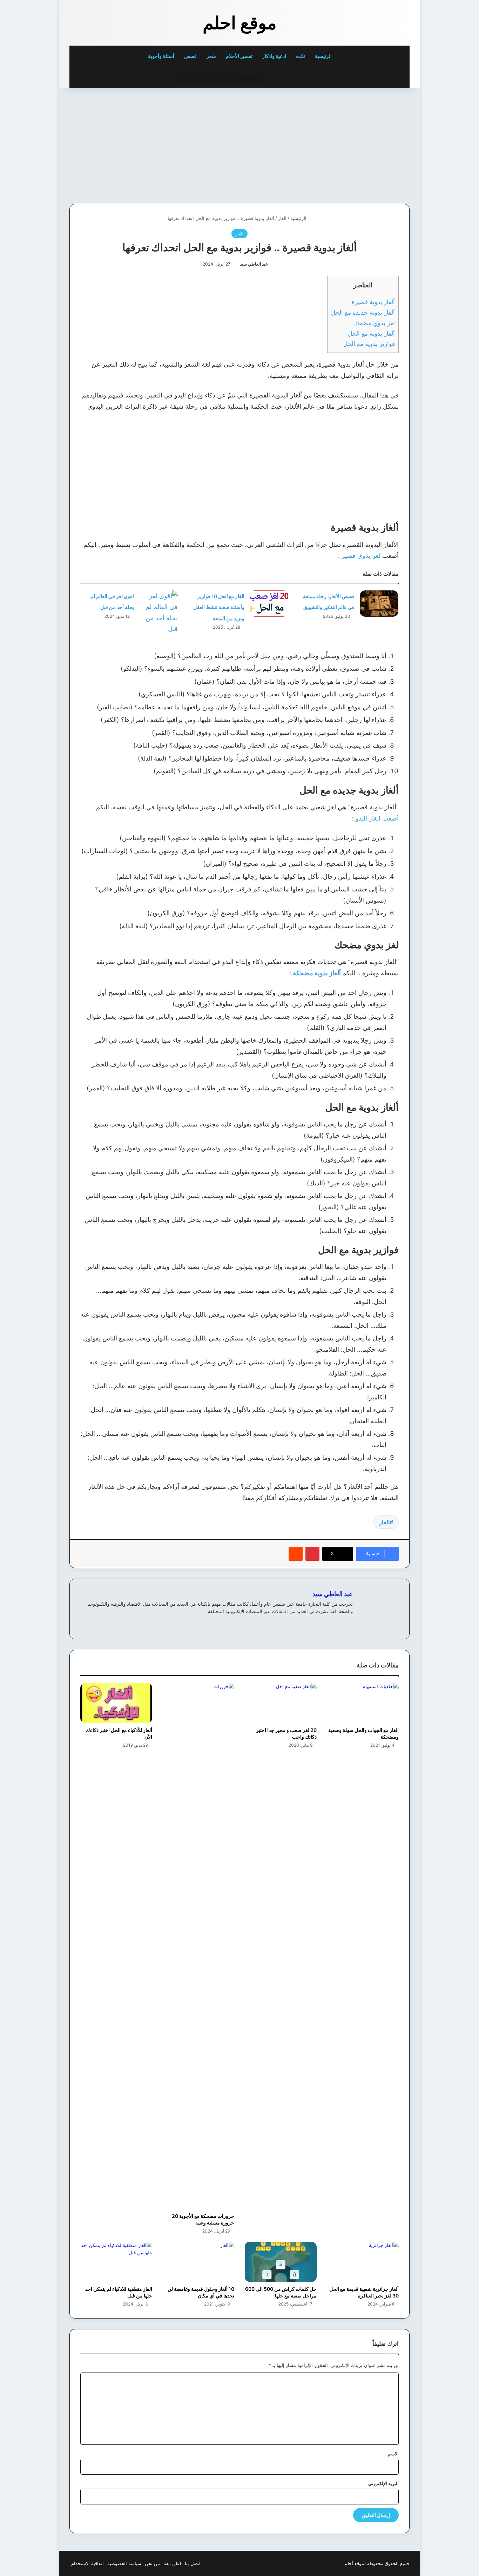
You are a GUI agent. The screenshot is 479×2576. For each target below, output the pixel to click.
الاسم (393, 2454)
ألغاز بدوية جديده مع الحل (363, 312)
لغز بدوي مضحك (375, 323)
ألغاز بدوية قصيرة (373, 302)
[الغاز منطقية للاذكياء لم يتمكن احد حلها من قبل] (116, 2262)
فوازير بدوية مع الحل (369, 344)
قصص (190, 56)
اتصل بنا (193, 2563)
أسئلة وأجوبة (161, 56)
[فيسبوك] (340, 1623)
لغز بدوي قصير (362, 556)
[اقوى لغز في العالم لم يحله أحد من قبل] (158, 613)
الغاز (282, 218)
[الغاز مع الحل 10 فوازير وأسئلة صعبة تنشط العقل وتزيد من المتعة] (269, 604)
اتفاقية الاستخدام (87, 2563)
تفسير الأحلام (239, 56)
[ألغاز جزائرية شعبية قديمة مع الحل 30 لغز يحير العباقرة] (363, 2262)
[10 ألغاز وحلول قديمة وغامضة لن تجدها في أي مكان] (199, 2262)
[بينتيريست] (312, 1554)
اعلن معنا (172, 2563)
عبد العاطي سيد (254, 264)
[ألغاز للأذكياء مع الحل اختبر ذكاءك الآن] (116, 1703)
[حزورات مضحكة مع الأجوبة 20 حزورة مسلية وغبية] (199, 1946)
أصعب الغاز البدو (377, 818)
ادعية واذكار (274, 56)
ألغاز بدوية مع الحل (371, 333)
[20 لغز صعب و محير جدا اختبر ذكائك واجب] (281, 1703)
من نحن (152, 2563)
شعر (211, 56)
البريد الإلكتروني (383, 2483)
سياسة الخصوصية (124, 2563)
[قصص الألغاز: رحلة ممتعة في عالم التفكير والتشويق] (379, 604)
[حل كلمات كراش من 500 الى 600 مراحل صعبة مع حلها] (281, 2262)
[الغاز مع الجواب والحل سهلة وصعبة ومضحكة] (363, 1703)
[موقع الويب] (349, 1623)
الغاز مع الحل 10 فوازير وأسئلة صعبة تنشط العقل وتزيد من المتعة (219, 607)
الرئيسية (324, 56)
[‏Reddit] (296, 1554)
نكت (301, 56)
